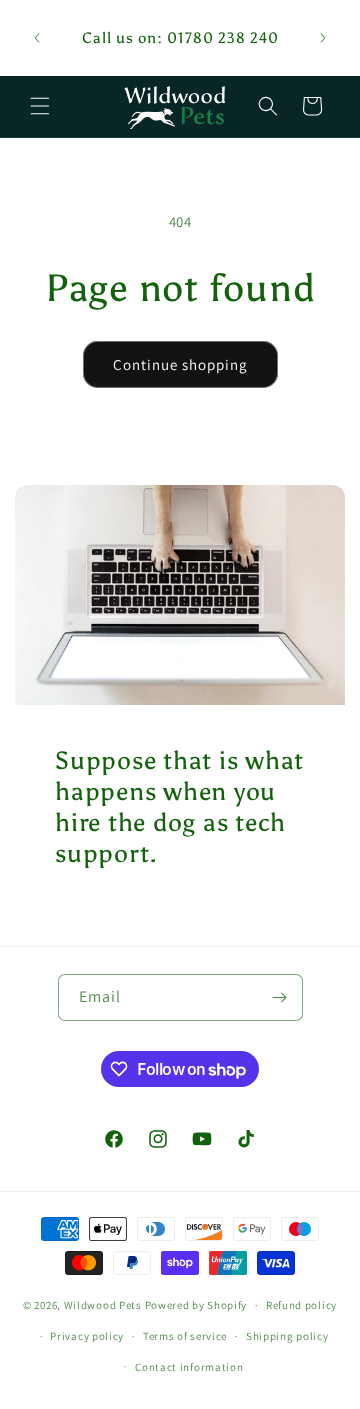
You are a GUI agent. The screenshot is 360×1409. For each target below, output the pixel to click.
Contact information (189, 1367)
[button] (40, 106)
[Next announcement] (323, 38)
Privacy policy (87, 1336)
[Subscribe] (280, 997)
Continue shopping (180, 364)
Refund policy (301, 1305)
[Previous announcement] (37, 38)
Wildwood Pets (103, 1305)
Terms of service (185, 1336)
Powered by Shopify (196, 1305)
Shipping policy (287, 1336)
